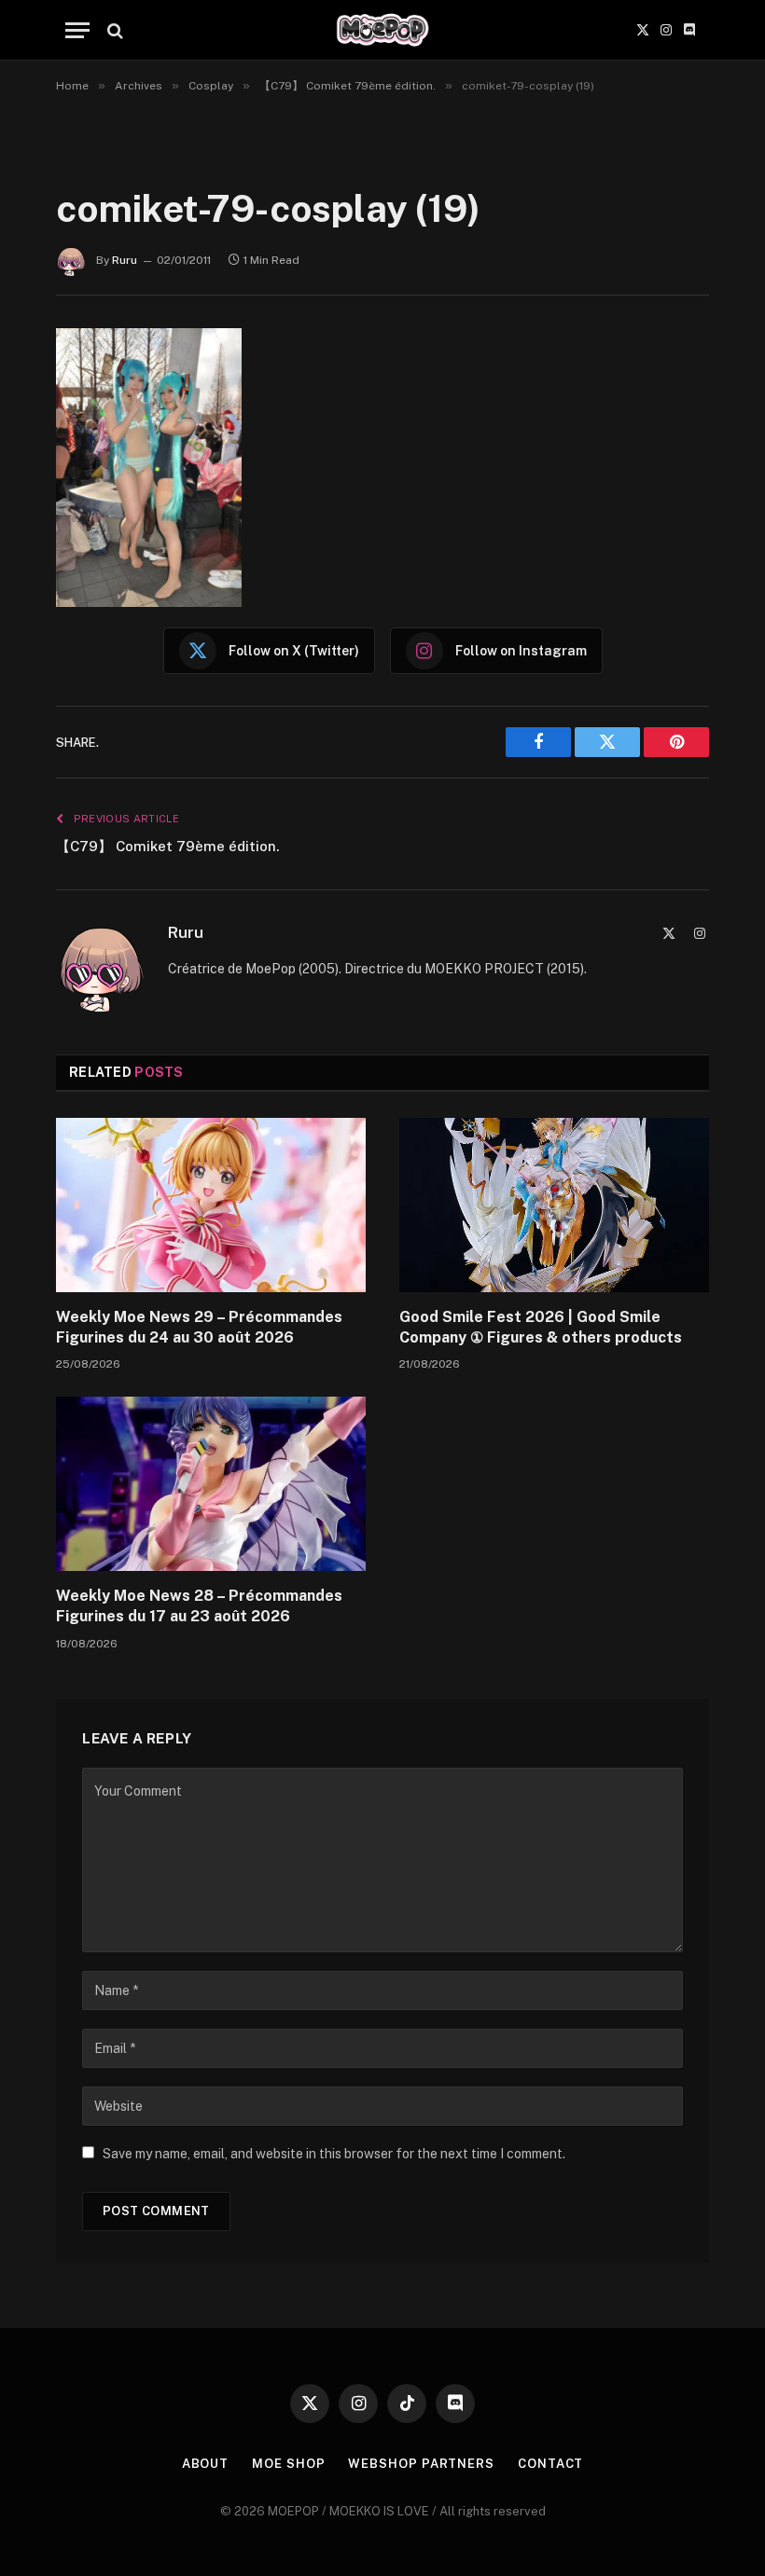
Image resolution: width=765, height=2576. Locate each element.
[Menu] (77, 30)
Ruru (125, 260)
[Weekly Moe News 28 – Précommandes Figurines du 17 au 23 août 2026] (211, 1484)
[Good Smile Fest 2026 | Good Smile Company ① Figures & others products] (554, 1205)
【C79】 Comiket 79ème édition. (167, 846)
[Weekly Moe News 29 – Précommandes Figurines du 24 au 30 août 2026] (211, 1205)
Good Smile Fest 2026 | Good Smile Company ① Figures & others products (541, 1327)
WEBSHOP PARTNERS (421, 2464)
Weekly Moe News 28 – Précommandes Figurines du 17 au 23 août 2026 (199, 1606)
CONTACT (550, 2464)
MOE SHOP (288, 2464)
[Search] (113, 30)
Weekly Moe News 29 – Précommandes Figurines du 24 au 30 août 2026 (199, 1327)
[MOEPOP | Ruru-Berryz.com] (382, 30)
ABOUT (206, 2464)
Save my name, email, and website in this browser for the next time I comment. (334, 2154)
